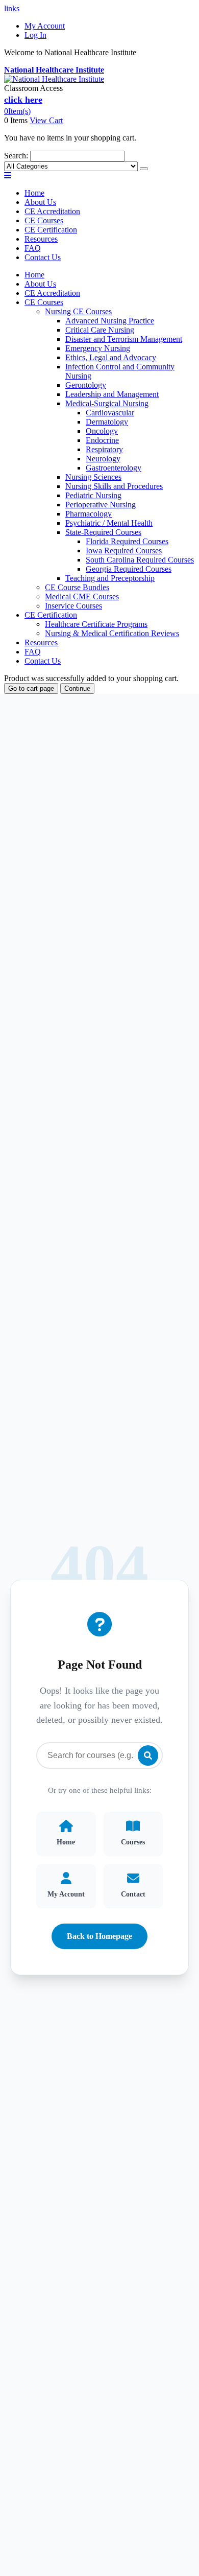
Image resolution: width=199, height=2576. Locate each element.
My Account (45, 26)
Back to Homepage (99, 1936)
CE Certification (51, 230)
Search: (16, 156)
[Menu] (8, 175)
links (12, 8)
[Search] (144, 169)
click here (23, 100)
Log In (35, 35)
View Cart (46, 120)
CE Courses (44, 220)
